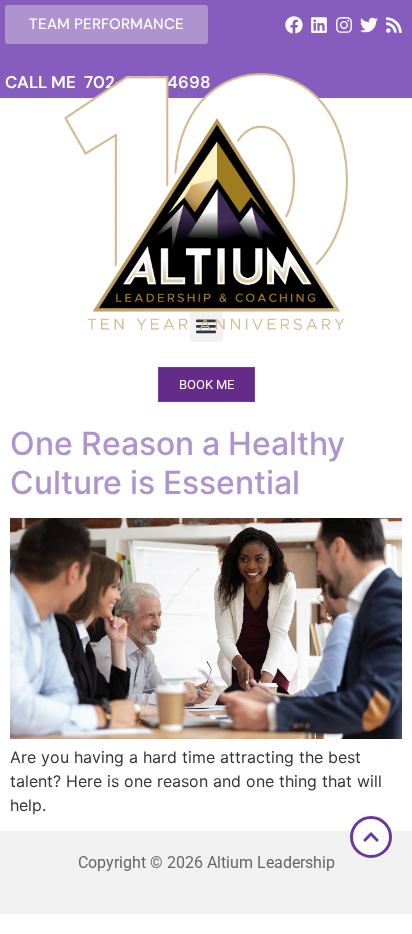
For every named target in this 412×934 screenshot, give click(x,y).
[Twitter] (369, 24)
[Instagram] (343, 24)
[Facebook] (293, 24)
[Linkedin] (318, 24)
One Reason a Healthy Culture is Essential (177, 462)
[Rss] (394, 24)
